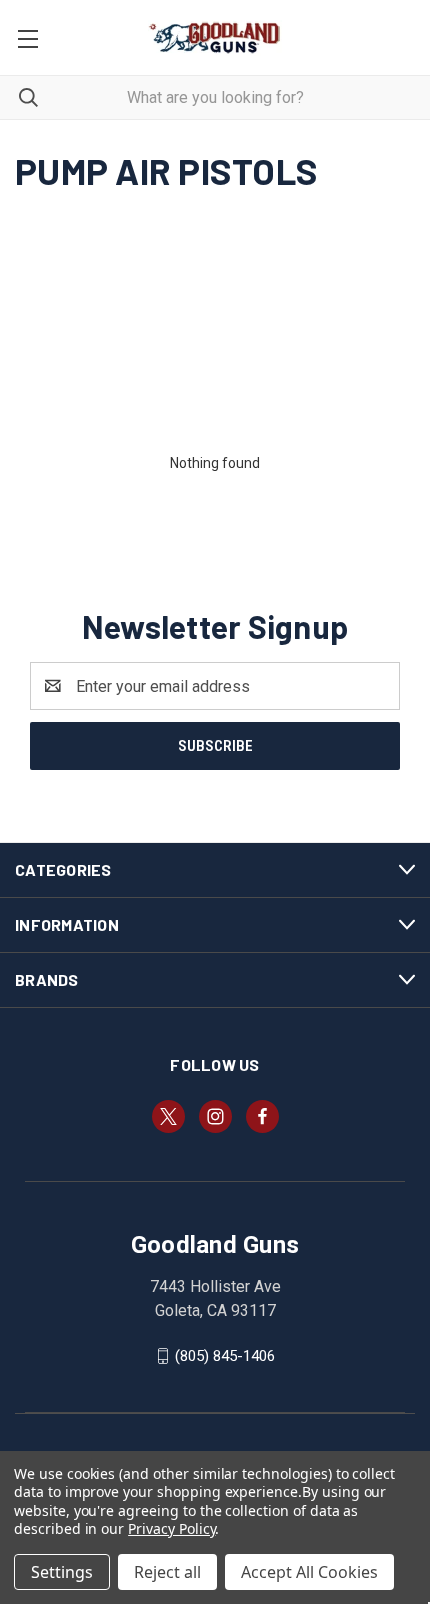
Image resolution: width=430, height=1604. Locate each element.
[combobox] (215, 97)
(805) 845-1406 (225, 1356)
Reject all (167, 1572)
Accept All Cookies (309, 1572)
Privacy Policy (171, 1528)
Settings (62, 1572)
